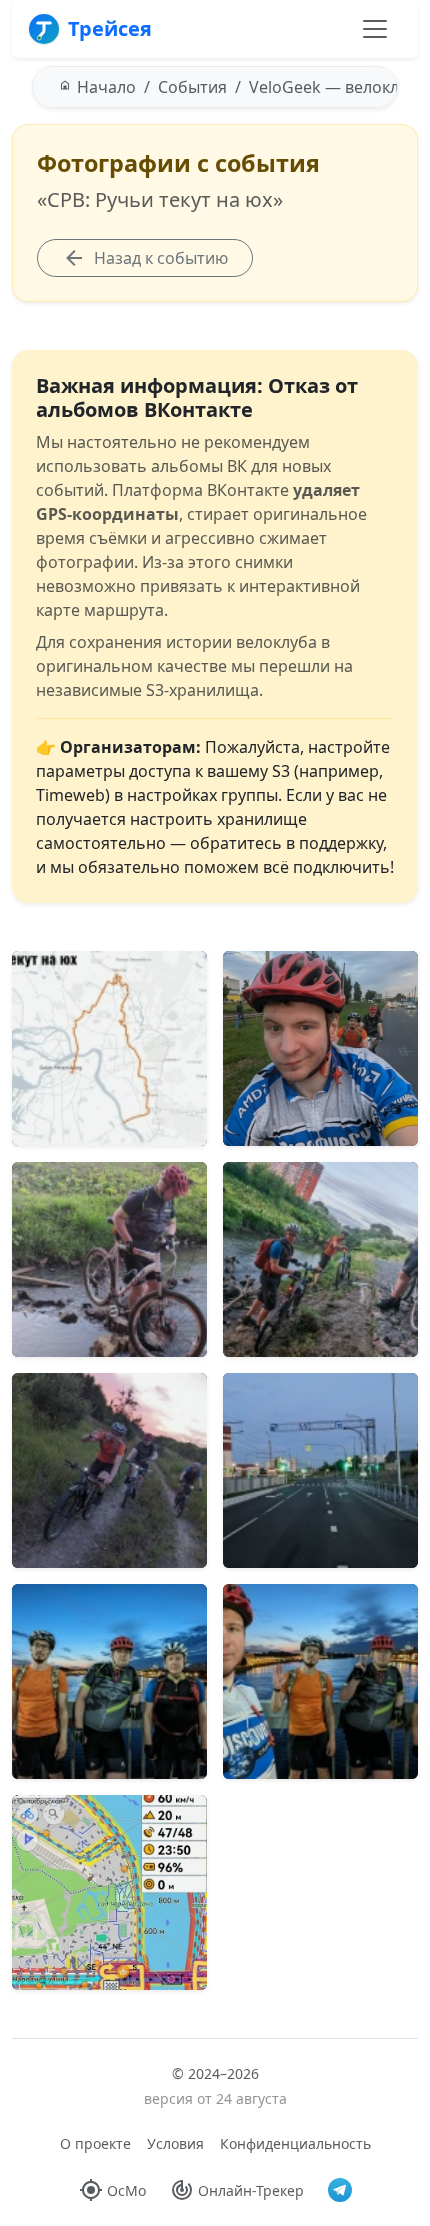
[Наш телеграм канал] (340, 2190)
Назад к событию (161, 258)
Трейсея (110, 28)
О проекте (95, 2143)
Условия (175, 2143)
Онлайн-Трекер (251, 2190)
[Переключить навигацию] (375, 29)
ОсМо (126, 2190)
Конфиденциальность (295, 2143)
